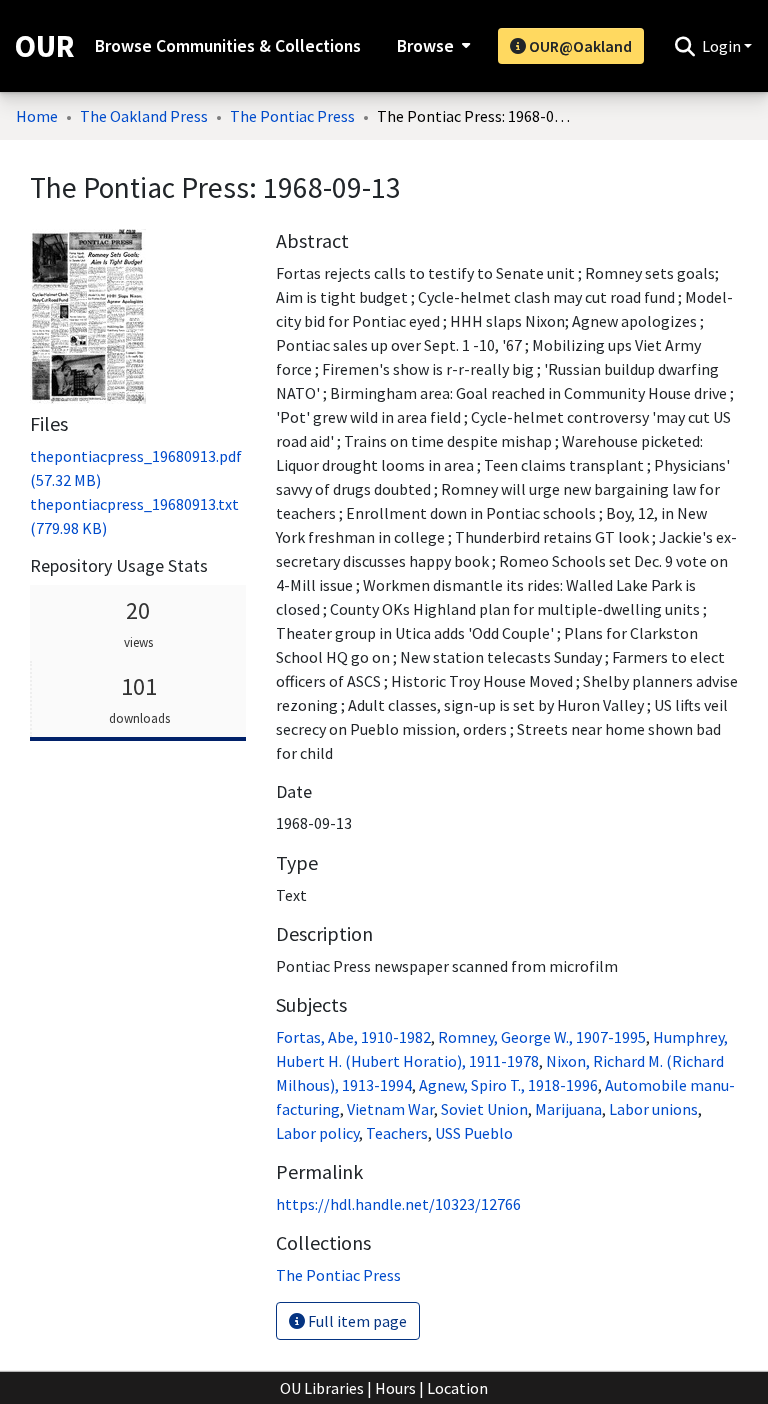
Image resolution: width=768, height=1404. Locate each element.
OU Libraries (322, 1388)
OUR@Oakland (579, 46)
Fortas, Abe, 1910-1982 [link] (353, 1037)
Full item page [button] (356, 1321)
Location (457, 1388)
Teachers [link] (397, 1133)
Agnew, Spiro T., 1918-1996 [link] (508, 1085)
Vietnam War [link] (390, 1109)
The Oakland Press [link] (144, 116)
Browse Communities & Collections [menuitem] (228, 46)
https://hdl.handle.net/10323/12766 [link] (398, 1204)
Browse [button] (425, 46)
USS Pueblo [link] (474, 1133)
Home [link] (37, 116)
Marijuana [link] (568, 1109)
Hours (395, 1388)
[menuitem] (431, 46)
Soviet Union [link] (484, 1109)
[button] (684, 46)
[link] (338, 1275)
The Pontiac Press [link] (292, 116)
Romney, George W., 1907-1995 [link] (542, 1037)
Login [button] (723, 46)
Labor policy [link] (317, 1133)
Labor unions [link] (653, 1109)
